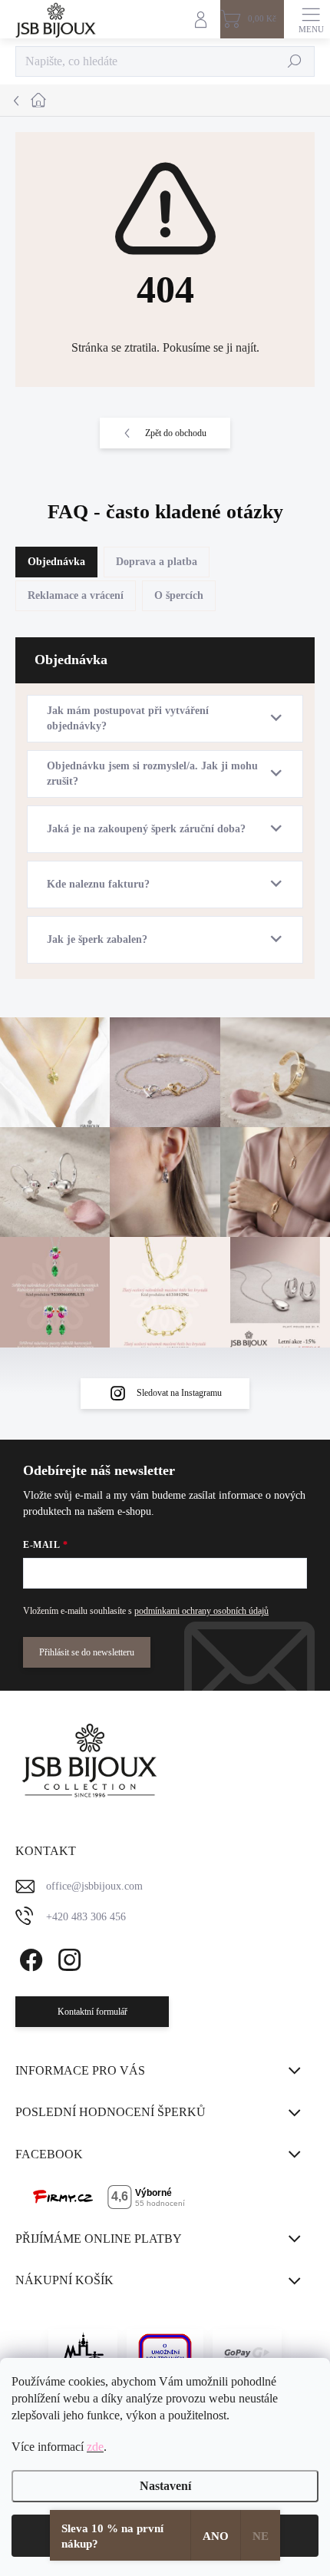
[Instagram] (67, 1957)
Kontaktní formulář (92, 2012)
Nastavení (165, 2486)
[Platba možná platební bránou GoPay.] (247, 2353)
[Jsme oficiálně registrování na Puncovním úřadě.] (83, 2353)
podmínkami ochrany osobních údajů (201, 1611)
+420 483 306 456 (86, 1917)
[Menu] (311, 19)
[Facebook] (29, 1957)
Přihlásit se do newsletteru (87, 1652)
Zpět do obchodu (176, 433)
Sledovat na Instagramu (179, 1393)
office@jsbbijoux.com (94, 1886)
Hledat (295, 61)
